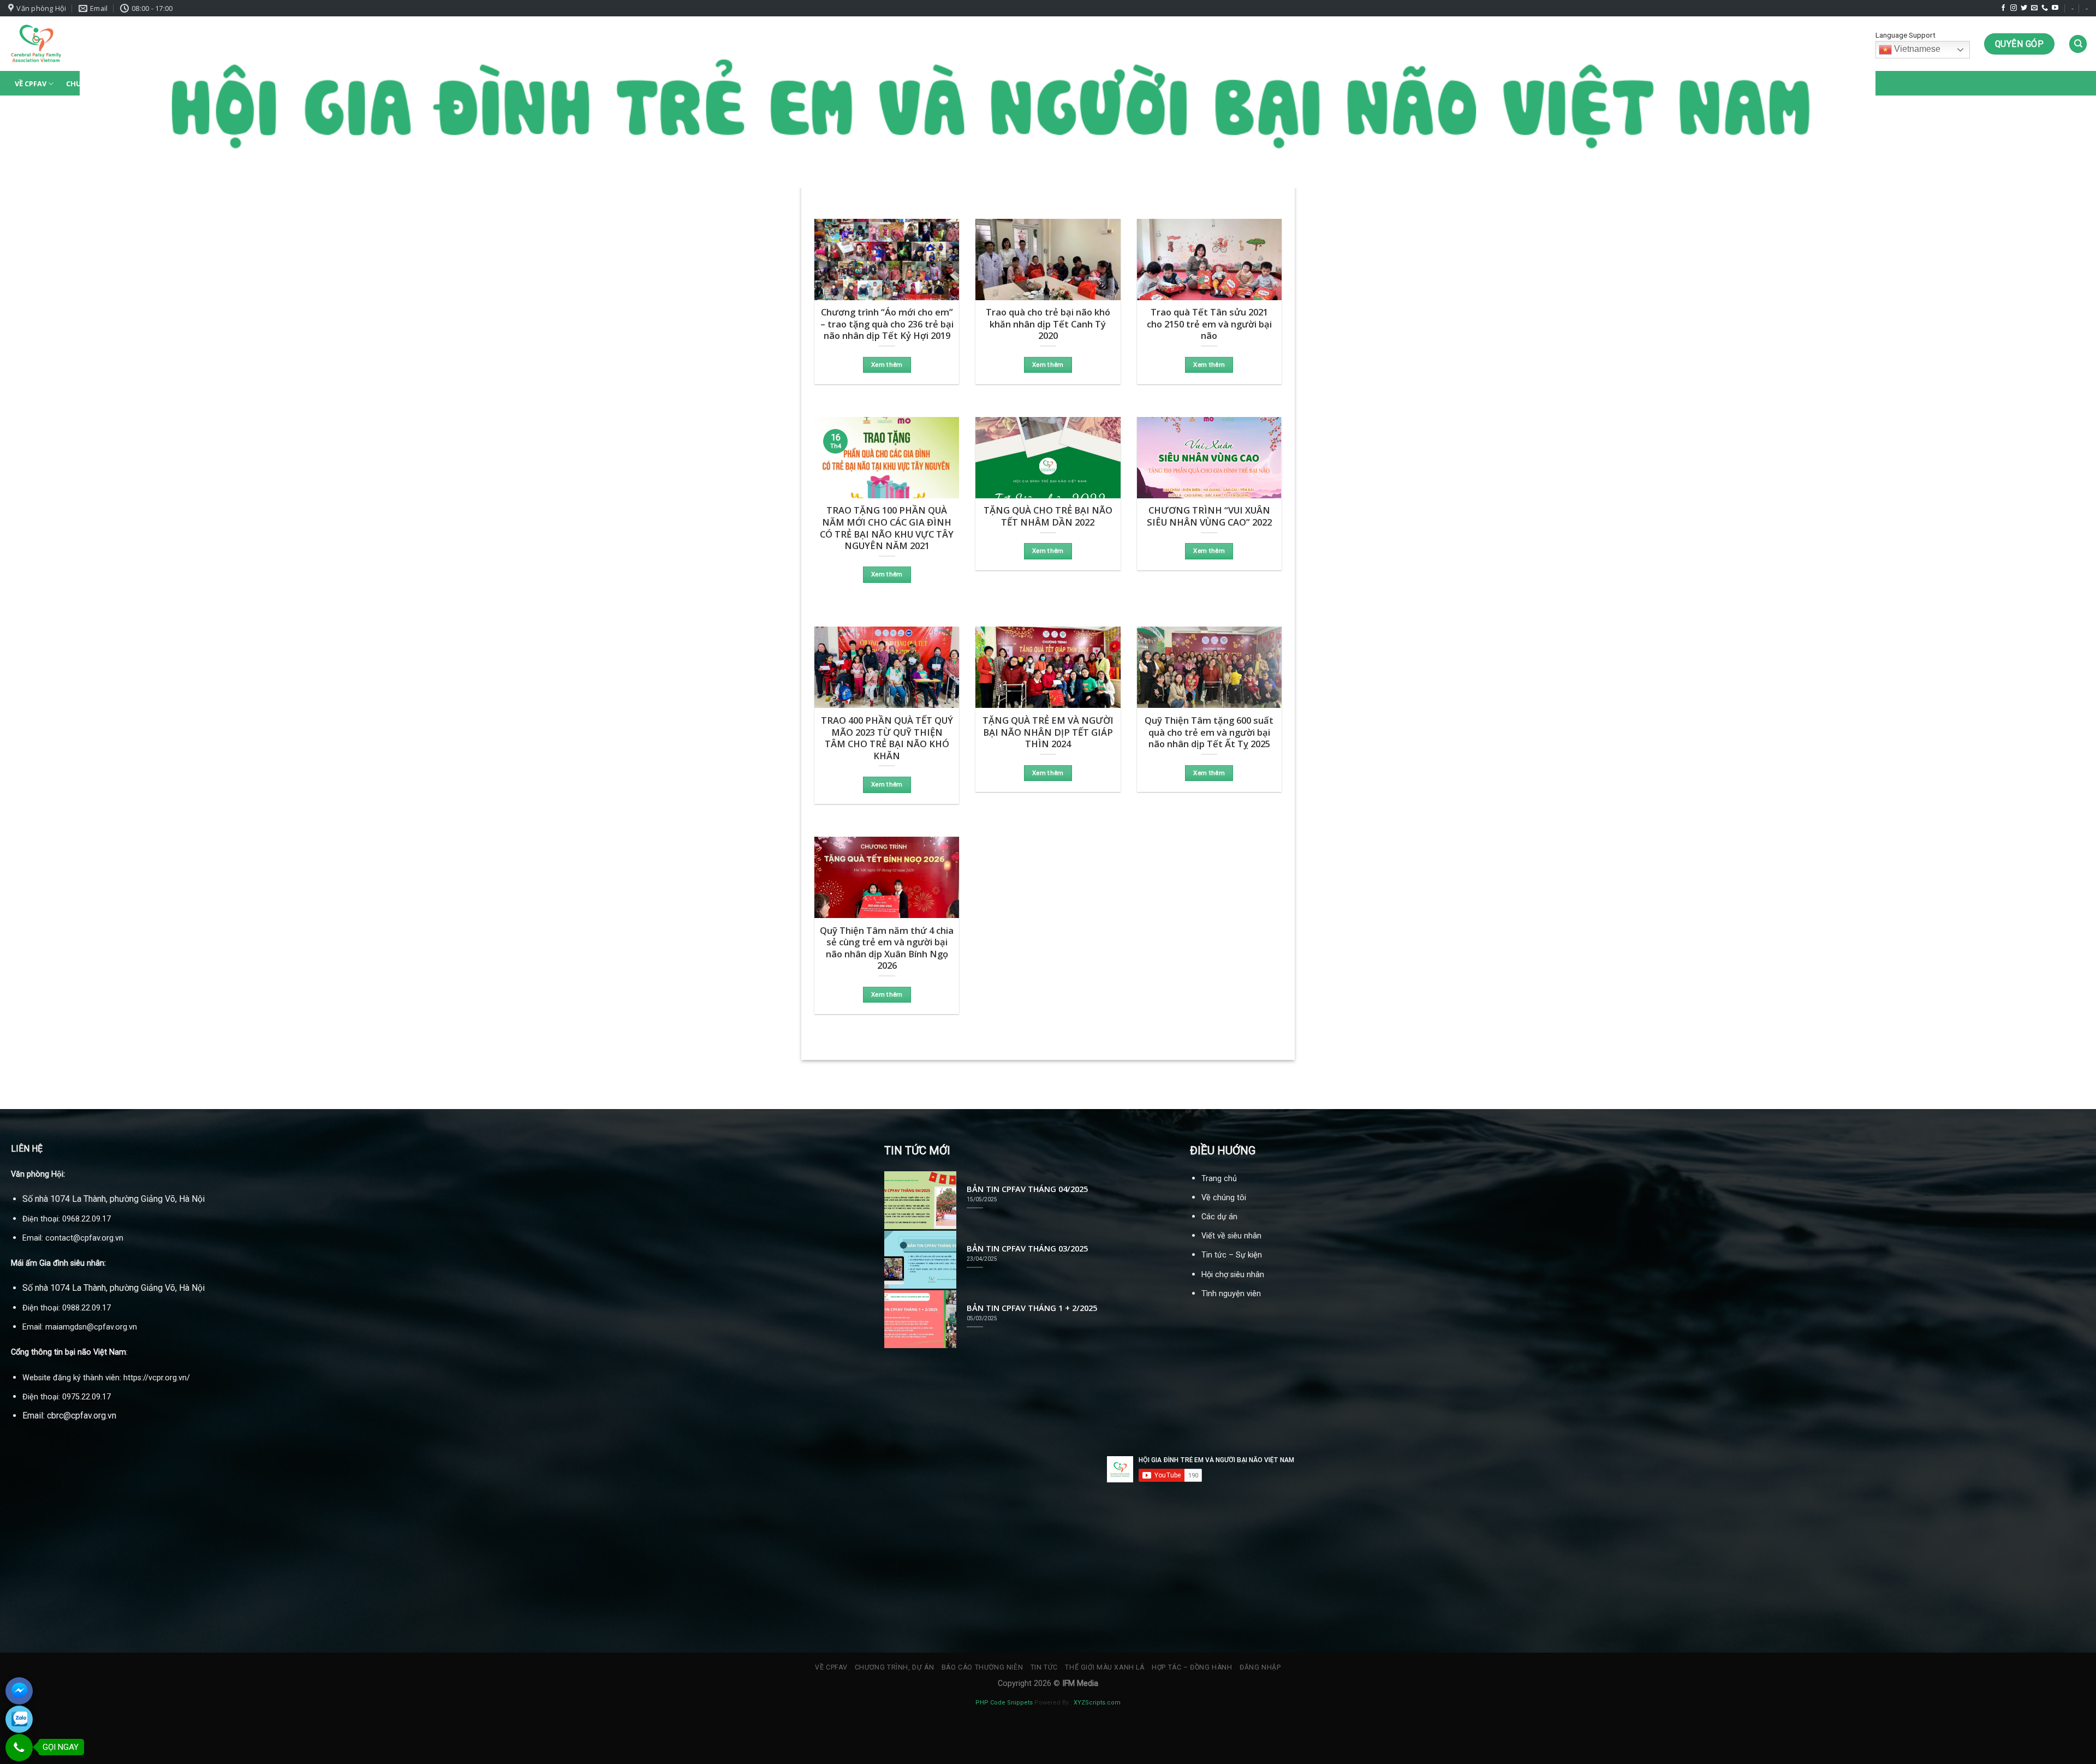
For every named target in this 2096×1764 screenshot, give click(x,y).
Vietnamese (1916, 49)
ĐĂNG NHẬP (1260, 1667)
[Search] (2078, 44)
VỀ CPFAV (31, 84)
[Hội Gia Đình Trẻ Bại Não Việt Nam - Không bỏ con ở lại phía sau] (36, 44)
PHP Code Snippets (1004, 1703)
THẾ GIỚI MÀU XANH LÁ (1104, 1667)
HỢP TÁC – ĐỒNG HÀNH (1192, 1667)
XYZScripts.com (1097, 1703)
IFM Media (1080, 1683)
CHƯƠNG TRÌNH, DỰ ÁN (895, 1667)
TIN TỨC (1044, 1667)
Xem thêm (887, 365)
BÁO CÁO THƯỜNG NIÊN (982, 1667)
